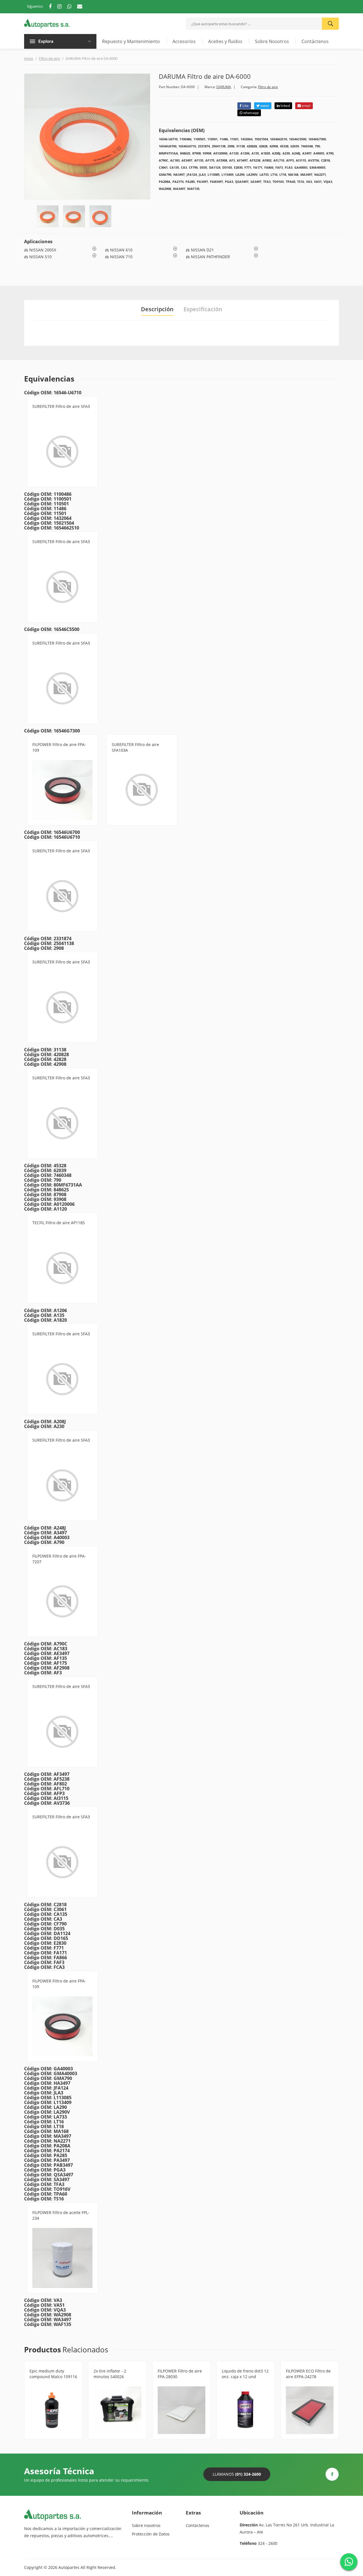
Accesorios (184, 41)
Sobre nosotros (146, 2525)
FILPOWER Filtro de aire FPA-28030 (180, 2374)
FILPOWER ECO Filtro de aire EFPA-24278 (308, 2374)
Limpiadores (40, 2383)
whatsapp (251, 113)
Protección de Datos (151, 2534)
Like (245, 106)
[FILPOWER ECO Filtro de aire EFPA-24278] (310, 2410)
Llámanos (237, 2474)
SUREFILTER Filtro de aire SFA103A (135, 747)
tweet (264, 106)
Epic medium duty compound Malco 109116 (53, 2374)
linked (285, 106)
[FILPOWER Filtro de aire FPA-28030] (181, 2410)
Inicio (29, 58)
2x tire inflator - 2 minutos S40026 (110, 2374)
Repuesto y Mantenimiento (131, 41)
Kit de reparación (109, 2383)
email (306, 106)
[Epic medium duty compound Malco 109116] (53, 2410)
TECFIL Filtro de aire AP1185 (59, 1223)
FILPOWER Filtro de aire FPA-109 (59, 747)
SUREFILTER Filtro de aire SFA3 (61, 406)
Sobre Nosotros (272, 41)
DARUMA (224, 87)
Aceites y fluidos (225, 41)
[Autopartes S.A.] (47, 23)
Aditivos (229, 2383)
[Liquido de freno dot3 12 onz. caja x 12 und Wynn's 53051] (246, 2410)
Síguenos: (35, 6)
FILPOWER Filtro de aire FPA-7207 (59, 1559)
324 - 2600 (268, 2543)
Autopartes (69, 2567)
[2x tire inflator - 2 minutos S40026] (117, 2410)
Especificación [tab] (203, 309)
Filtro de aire (49, 58)
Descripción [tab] (157, 309)
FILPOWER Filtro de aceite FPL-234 (61, 2215)
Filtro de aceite (46, 2225)
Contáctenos (315, 41)
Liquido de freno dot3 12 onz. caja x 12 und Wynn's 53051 (245, 2377)
